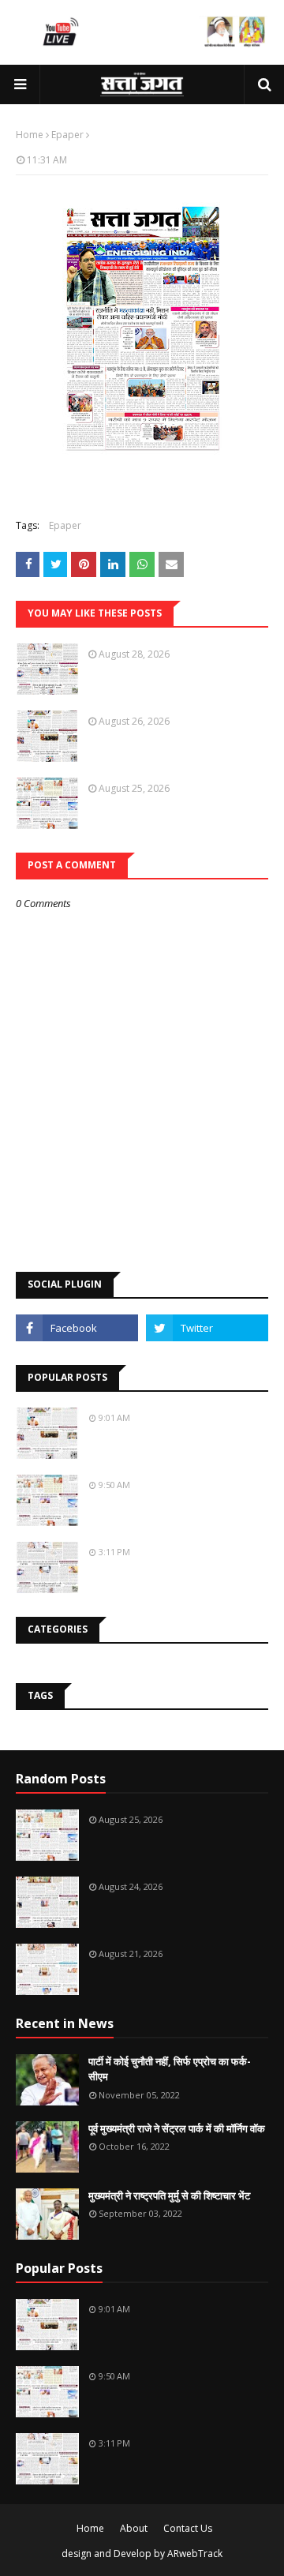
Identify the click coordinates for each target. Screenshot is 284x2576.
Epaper (67, 135)
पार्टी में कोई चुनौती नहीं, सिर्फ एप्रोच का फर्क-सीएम (170, 2069)
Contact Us (188, 2528)
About (134, 2528)
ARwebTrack (195, 2554)
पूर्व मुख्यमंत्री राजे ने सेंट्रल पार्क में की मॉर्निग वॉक (177, 2128)
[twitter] (207, 1328)
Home (30, 135)
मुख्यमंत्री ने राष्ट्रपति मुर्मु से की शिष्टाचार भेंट (169, 2195)
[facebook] (77, 1328)
